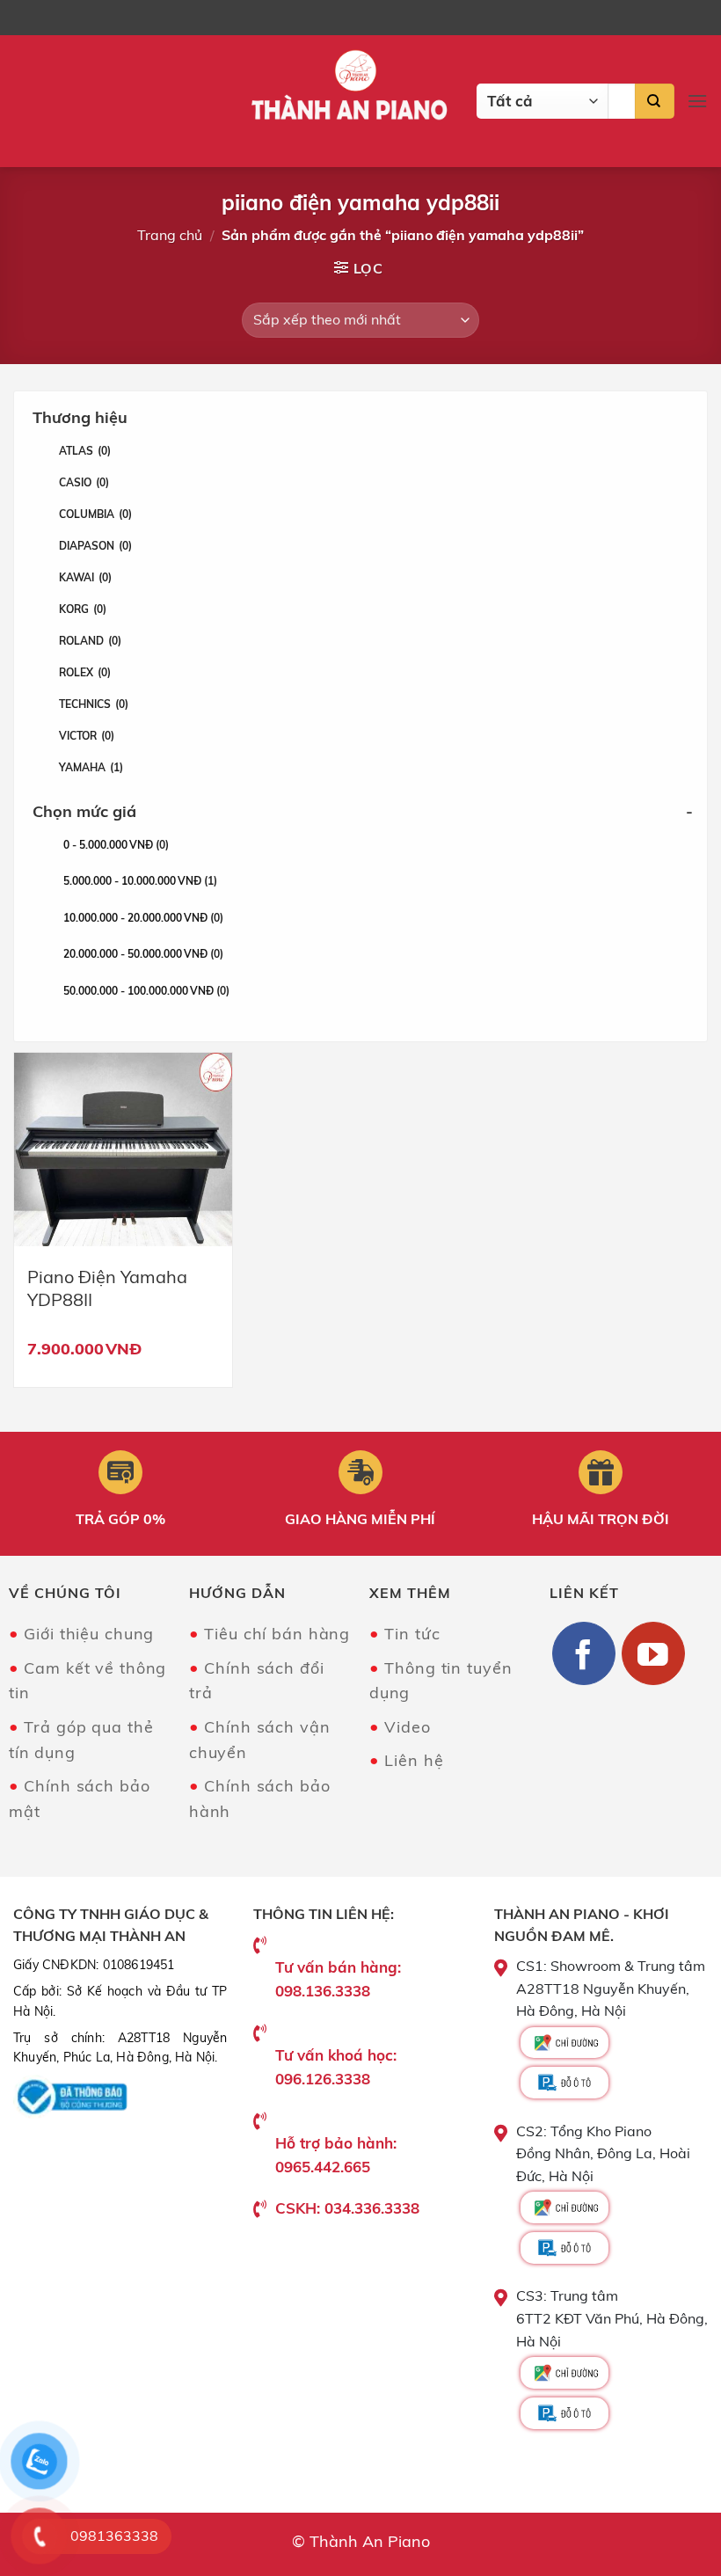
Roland (90, 641)
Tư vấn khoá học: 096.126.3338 (336, 2067)
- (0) (116, 845)
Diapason (95, 546)
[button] (697, 101)
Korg (83, 609)
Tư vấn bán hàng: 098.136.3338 (338, 1979)
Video (407, 1727)
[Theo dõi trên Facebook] (584, 1653)
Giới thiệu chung (89, 1634)
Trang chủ (170, 235)
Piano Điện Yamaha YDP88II (107, 1288)
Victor (87, 736)
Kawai (85, 577)
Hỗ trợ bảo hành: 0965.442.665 (336, 2155)
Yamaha (91, 767)
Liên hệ (414, 1760)
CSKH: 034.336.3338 (347, 2208)
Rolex (85, 672)
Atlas (85, 451)
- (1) (140, 881)
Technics (94, 704)
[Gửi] (655, 101)
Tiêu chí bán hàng (277, 1634)
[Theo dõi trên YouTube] (653, 1653)
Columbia (95, 514)
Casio (84, 482)
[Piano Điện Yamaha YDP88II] (123, 1149)
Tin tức (412, 1634)
